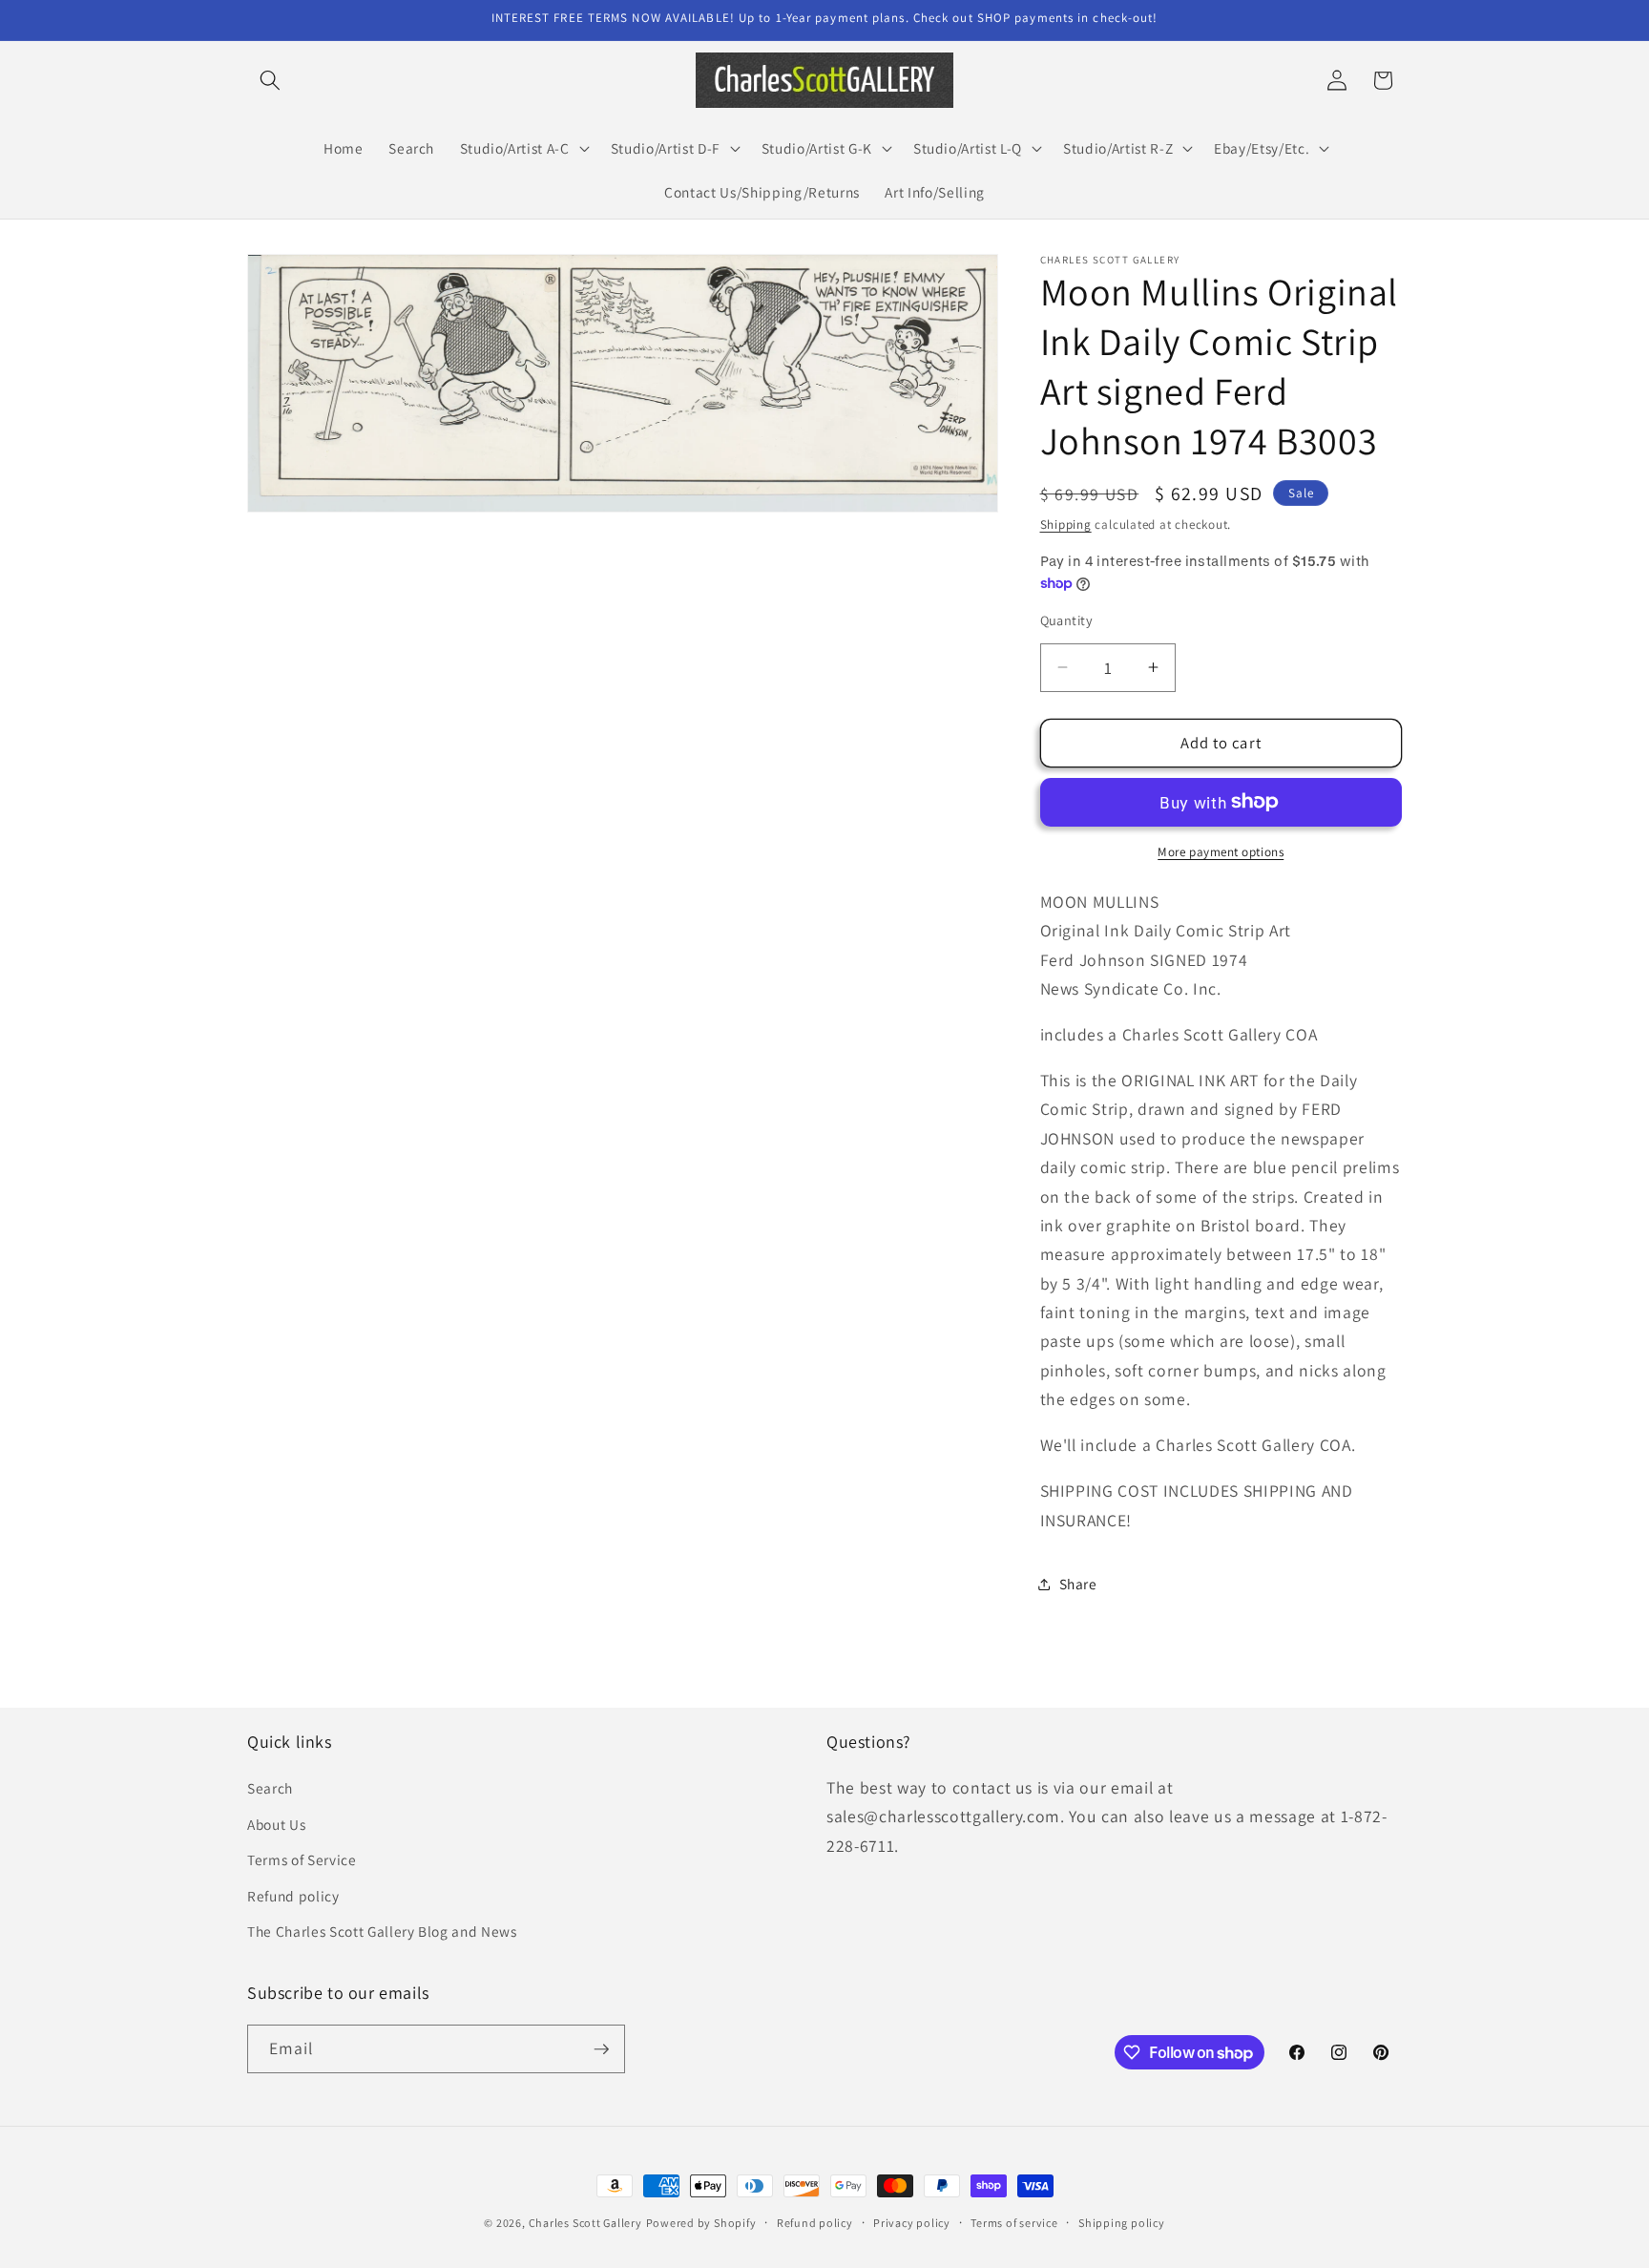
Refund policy (293, 1896)
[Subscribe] (601, 2049)
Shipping (1066, 525)
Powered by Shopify (701, 2223)
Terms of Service (302, 1859)
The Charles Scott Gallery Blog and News (382, 1931)
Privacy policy (912, 2223)
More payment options (1221, 852)
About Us (276, 1824)
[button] (270, 80)
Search (270, 1788)
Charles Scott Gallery (585, 2223)
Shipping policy (1122, 2223)
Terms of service (1014, 2223)
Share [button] (1078, 1584)
